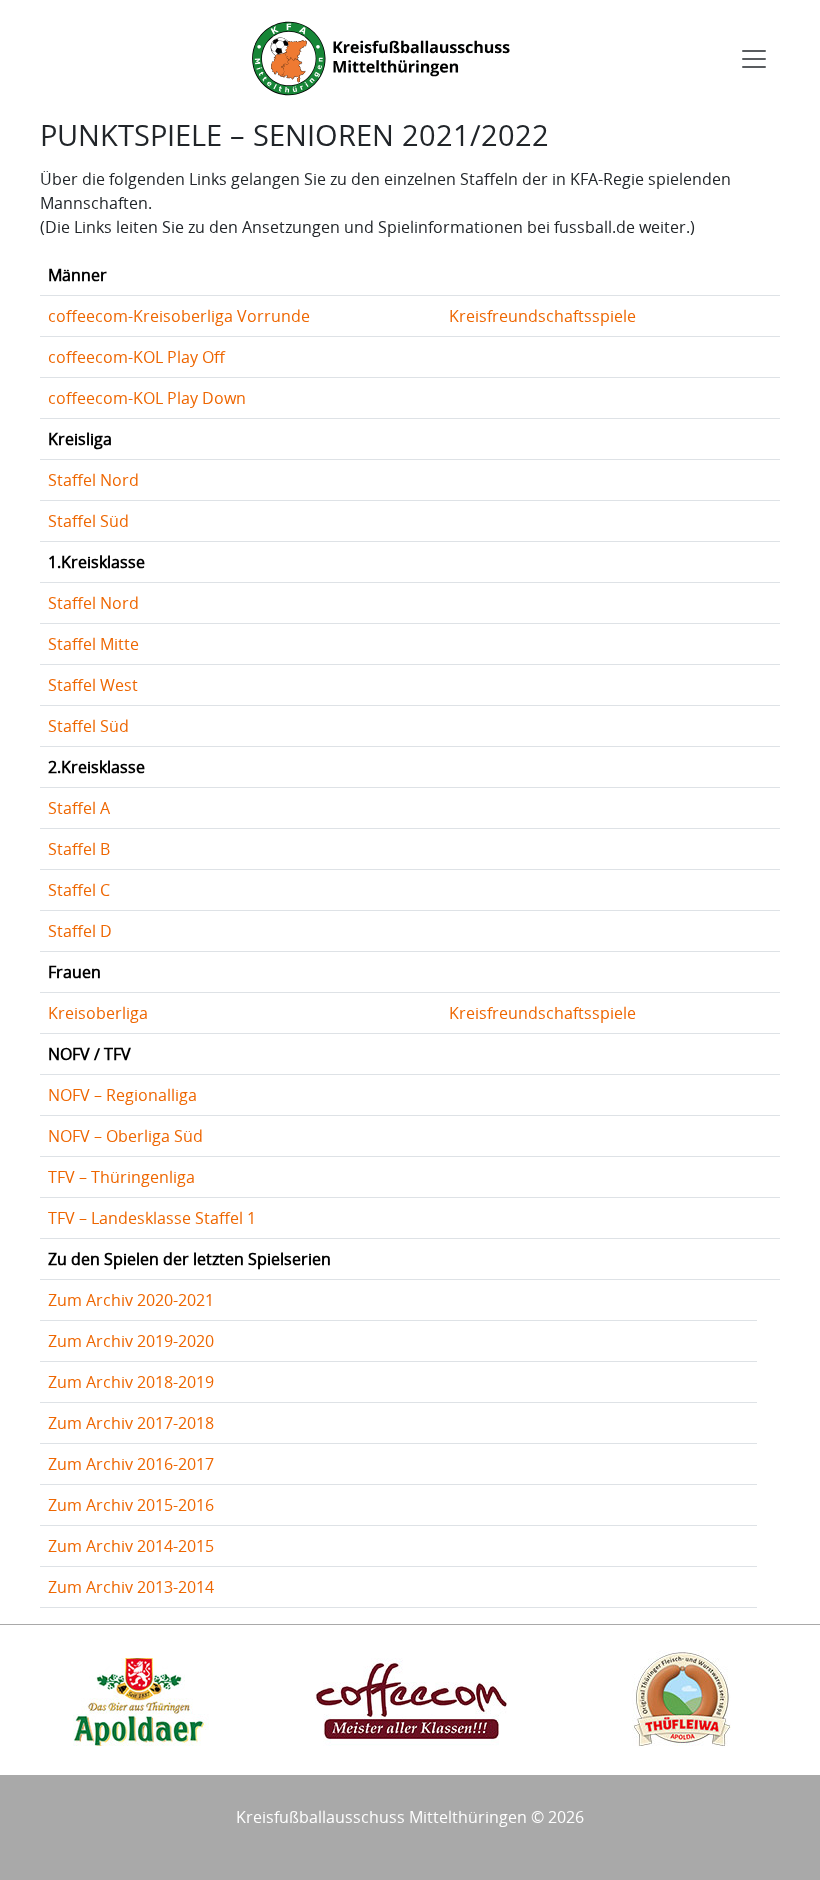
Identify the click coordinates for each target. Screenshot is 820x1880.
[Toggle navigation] (754, 59)
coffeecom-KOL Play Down (147, 398)
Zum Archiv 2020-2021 (131, 1300)
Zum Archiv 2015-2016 (131, 1505)
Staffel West (93, 685)
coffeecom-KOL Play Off (136, 357)
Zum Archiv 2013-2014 (131, 1587)
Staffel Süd (88, 521)
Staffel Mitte (93, 644)
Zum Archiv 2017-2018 (131, 1423)
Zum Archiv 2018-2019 (131, 1382)
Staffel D (80, 931)
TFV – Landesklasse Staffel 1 (152, 1218)
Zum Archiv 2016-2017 (131, 1464)
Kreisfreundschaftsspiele (542, 316)
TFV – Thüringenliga (121, 1177)
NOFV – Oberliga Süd (125, 1136)
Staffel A (79, 808)
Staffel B (79, 849)
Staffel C (79, 890)
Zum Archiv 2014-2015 (131, 1546)
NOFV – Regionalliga (122, 1095)
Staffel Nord (93, 480)
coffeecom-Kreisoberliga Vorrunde (179, 316)
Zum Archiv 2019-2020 (131, 1341)
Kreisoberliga (98, 1013)
